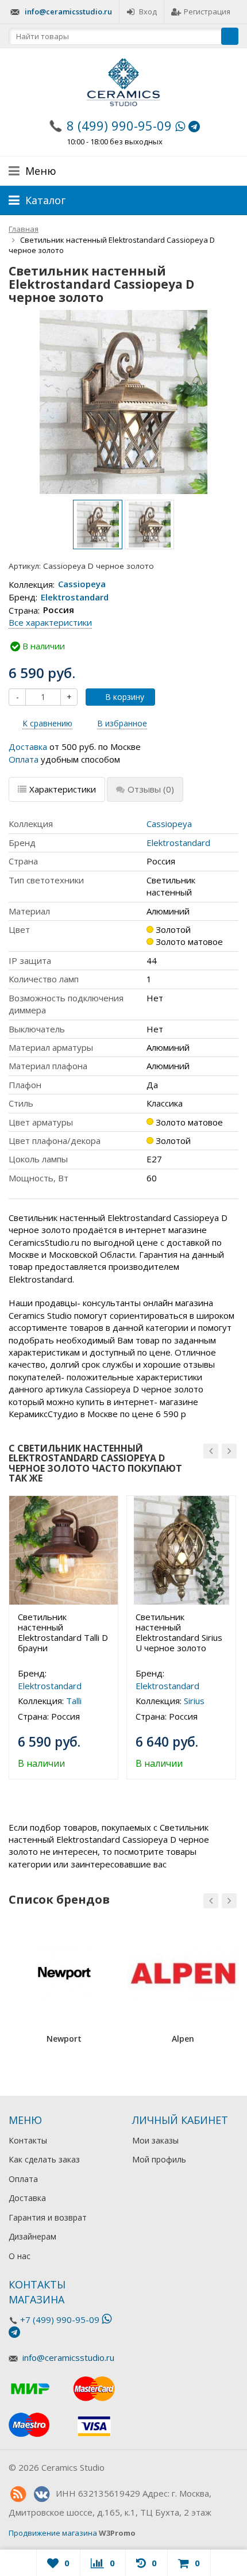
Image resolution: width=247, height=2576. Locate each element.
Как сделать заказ (44, 2159)
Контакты (28, 2140)
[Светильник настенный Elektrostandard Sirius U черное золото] (181, 1550)
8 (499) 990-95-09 (119, 125)
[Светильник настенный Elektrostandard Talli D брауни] (63, 1550)
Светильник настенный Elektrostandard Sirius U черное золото (179, 1632)
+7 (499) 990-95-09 (60, 2319)
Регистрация (207, 12)
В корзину (125, 697)
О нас (20, 2256)
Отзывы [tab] (151, 789)
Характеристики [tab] (63, 789)
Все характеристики (50, 622)
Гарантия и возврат (48, 2217)
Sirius (194, 1701)
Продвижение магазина (53, 2533)
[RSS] (18, 2494)
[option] (98, 525)
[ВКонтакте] (41, 2494)
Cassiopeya (82, 584)
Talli (74, 1701)
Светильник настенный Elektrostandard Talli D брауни (63, 1632)
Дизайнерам (32, 2236)
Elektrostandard (75, 597)
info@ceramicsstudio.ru (68, 12)
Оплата (24, 759)
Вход (148, 12)
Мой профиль (159, 2159)
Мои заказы (155, 2140)
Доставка (28, 747)
